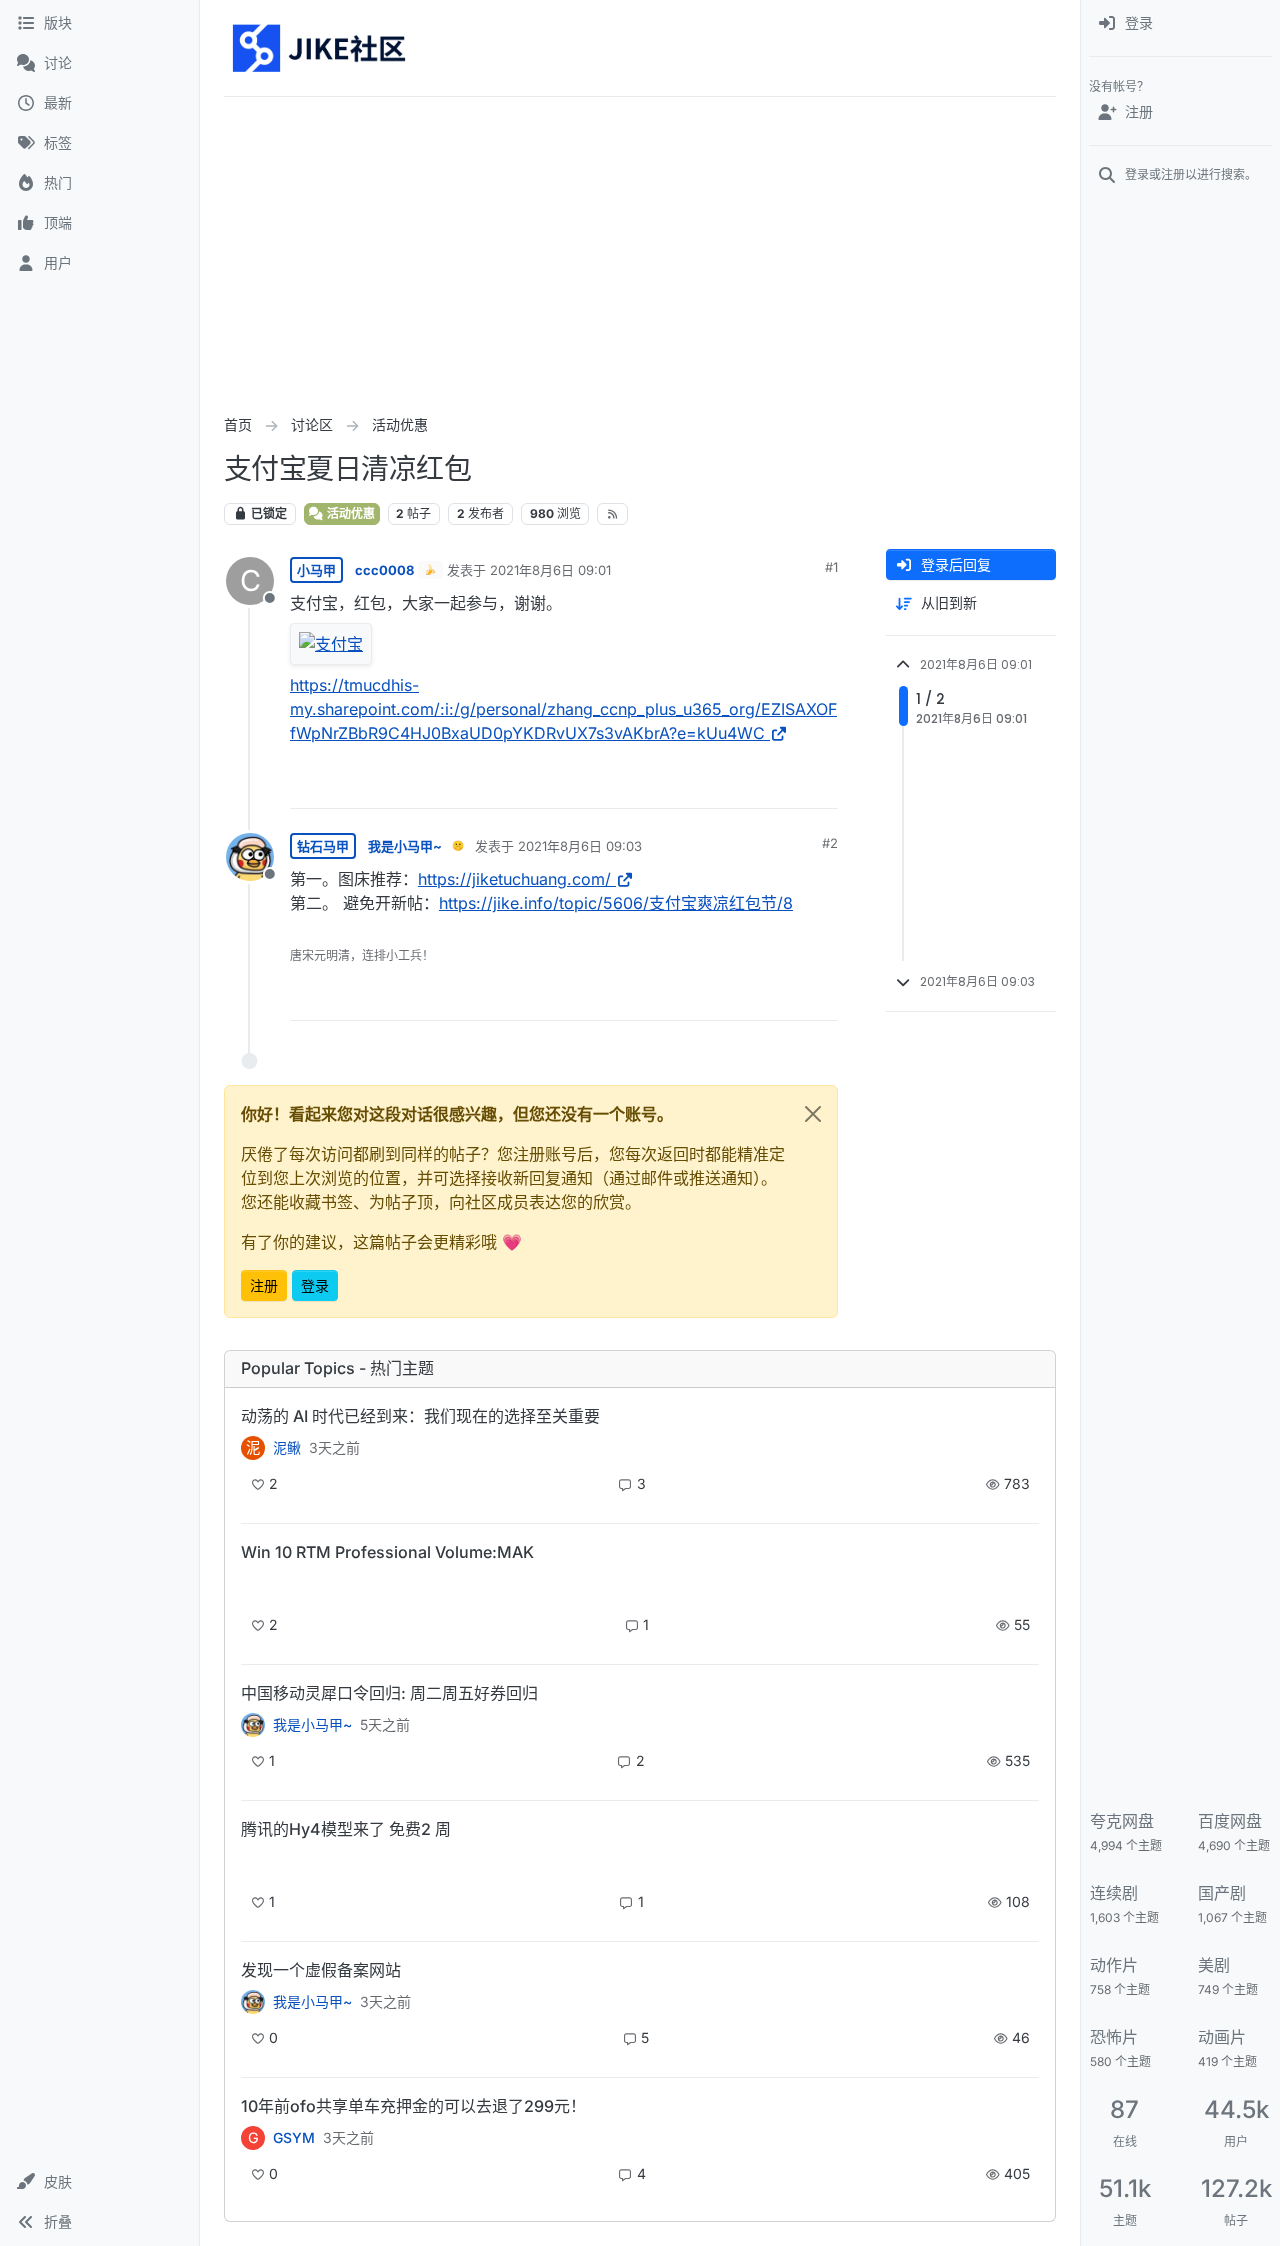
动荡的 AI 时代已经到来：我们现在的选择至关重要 (420, 1416)
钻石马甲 (323, 846)
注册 (264, 1285)
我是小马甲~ (405, 846)
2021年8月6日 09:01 (550, 570)
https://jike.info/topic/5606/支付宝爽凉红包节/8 (616, 903)
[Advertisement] (640, 247)
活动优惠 (349, 513)
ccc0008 (384, 570)
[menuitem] (1180, 24)
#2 (830, 843)
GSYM (294, 2138)
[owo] (253, 2002)
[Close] (813, 1114)
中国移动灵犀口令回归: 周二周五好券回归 (389, 1693)
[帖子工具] (821, 784)
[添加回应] (671, 784)
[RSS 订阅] (612, 514)
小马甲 (316, 570)
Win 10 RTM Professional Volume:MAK (387, 1552)
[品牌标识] (320, 48)
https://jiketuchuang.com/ (514, 879)
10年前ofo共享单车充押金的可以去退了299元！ (413, 2106)
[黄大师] (253, 1725)
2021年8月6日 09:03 (580, 846)
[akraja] (253, 1586)
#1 (831, 567)
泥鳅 (287, 1448)
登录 (315, 1285)
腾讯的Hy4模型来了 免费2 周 (346, 1829)
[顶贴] (711, 784)
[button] (99, 2182)
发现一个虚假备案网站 (321, 1970)
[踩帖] (781, 784)
